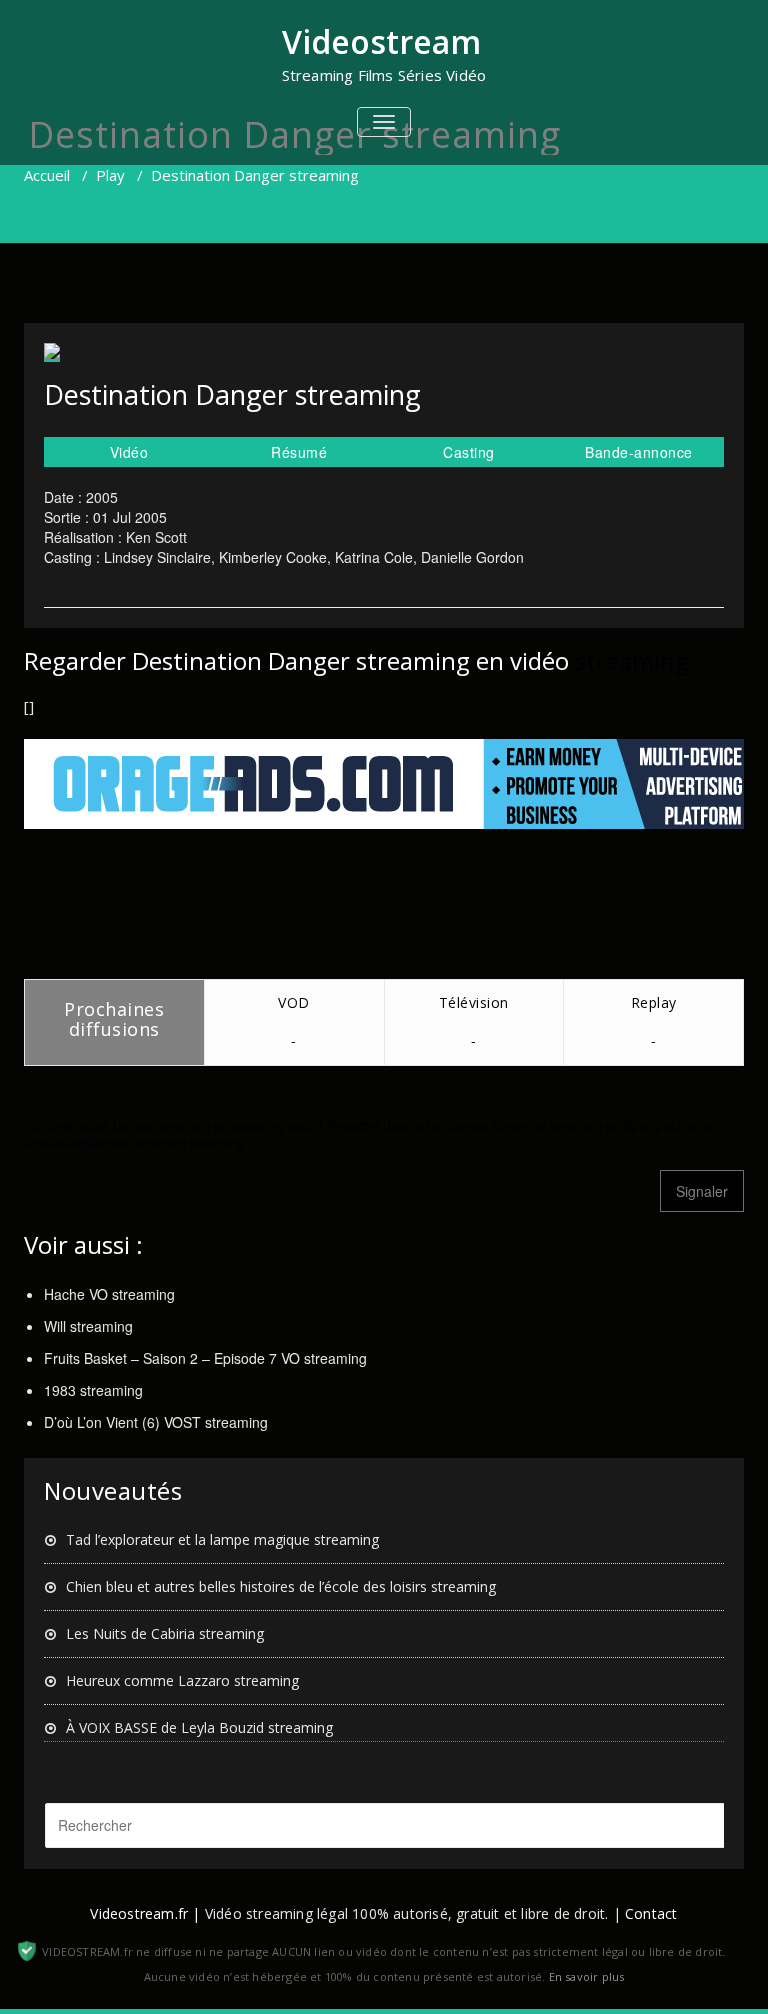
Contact (651, 1913)
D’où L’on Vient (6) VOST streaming (156, 1422)
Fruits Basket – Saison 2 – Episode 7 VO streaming (205, 1358)
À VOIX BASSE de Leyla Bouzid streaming (199, 1727)
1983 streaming (93, 1390)
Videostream (381, 41)
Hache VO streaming (109, 1294)
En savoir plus (587, 1976)
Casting (469, 452)
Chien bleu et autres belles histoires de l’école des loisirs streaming (281, 1586)
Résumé (299, 452)
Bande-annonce (639, 452)
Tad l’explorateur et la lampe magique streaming (222, 1539)
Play (110, 175)
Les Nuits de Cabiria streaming (165, 1633)
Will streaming (88, 1326)
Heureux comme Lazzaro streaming (182, 1680)
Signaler (702, 1191)
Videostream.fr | (145, 1913)
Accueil (47, 175)
